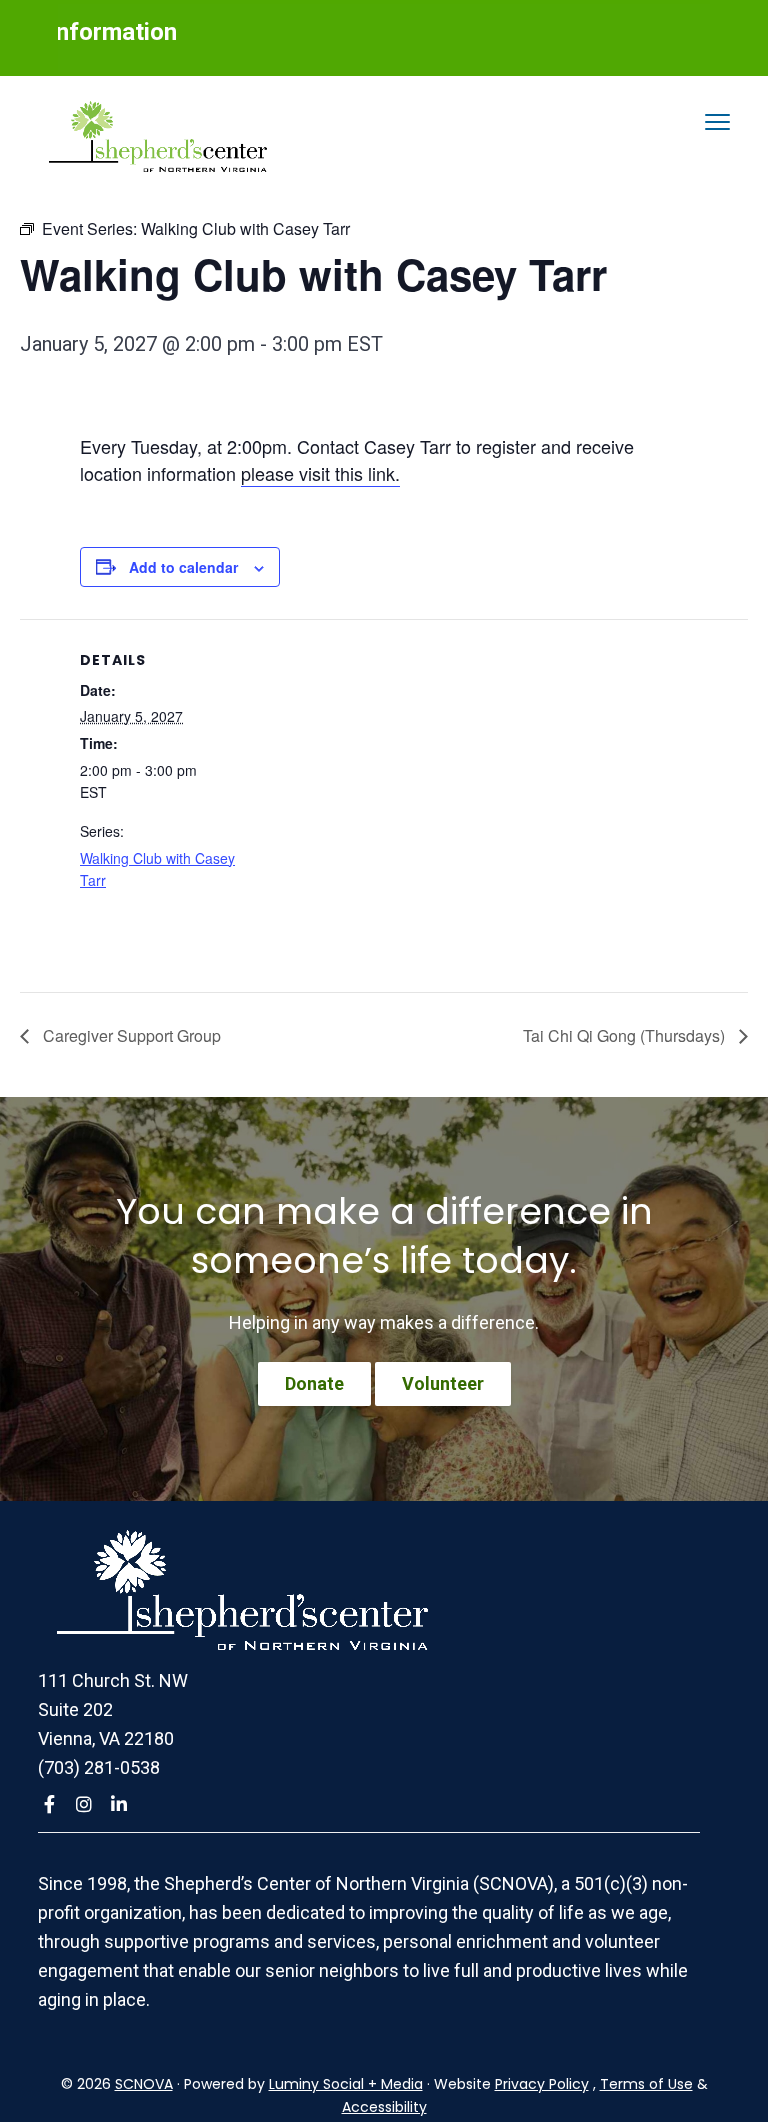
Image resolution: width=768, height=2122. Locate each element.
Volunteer (443, 1383)
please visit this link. (320, 473)
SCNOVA (144, 2084)
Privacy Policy (542, 2084)
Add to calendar (183, 567)
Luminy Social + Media (346, 2084)
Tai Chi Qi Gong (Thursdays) (626, 1035)
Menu (717, 122)
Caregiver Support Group (130, 1035)
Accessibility (384, 2107)
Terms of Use (646, 2084)
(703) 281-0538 (99, 1767)
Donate (314, 1383)
